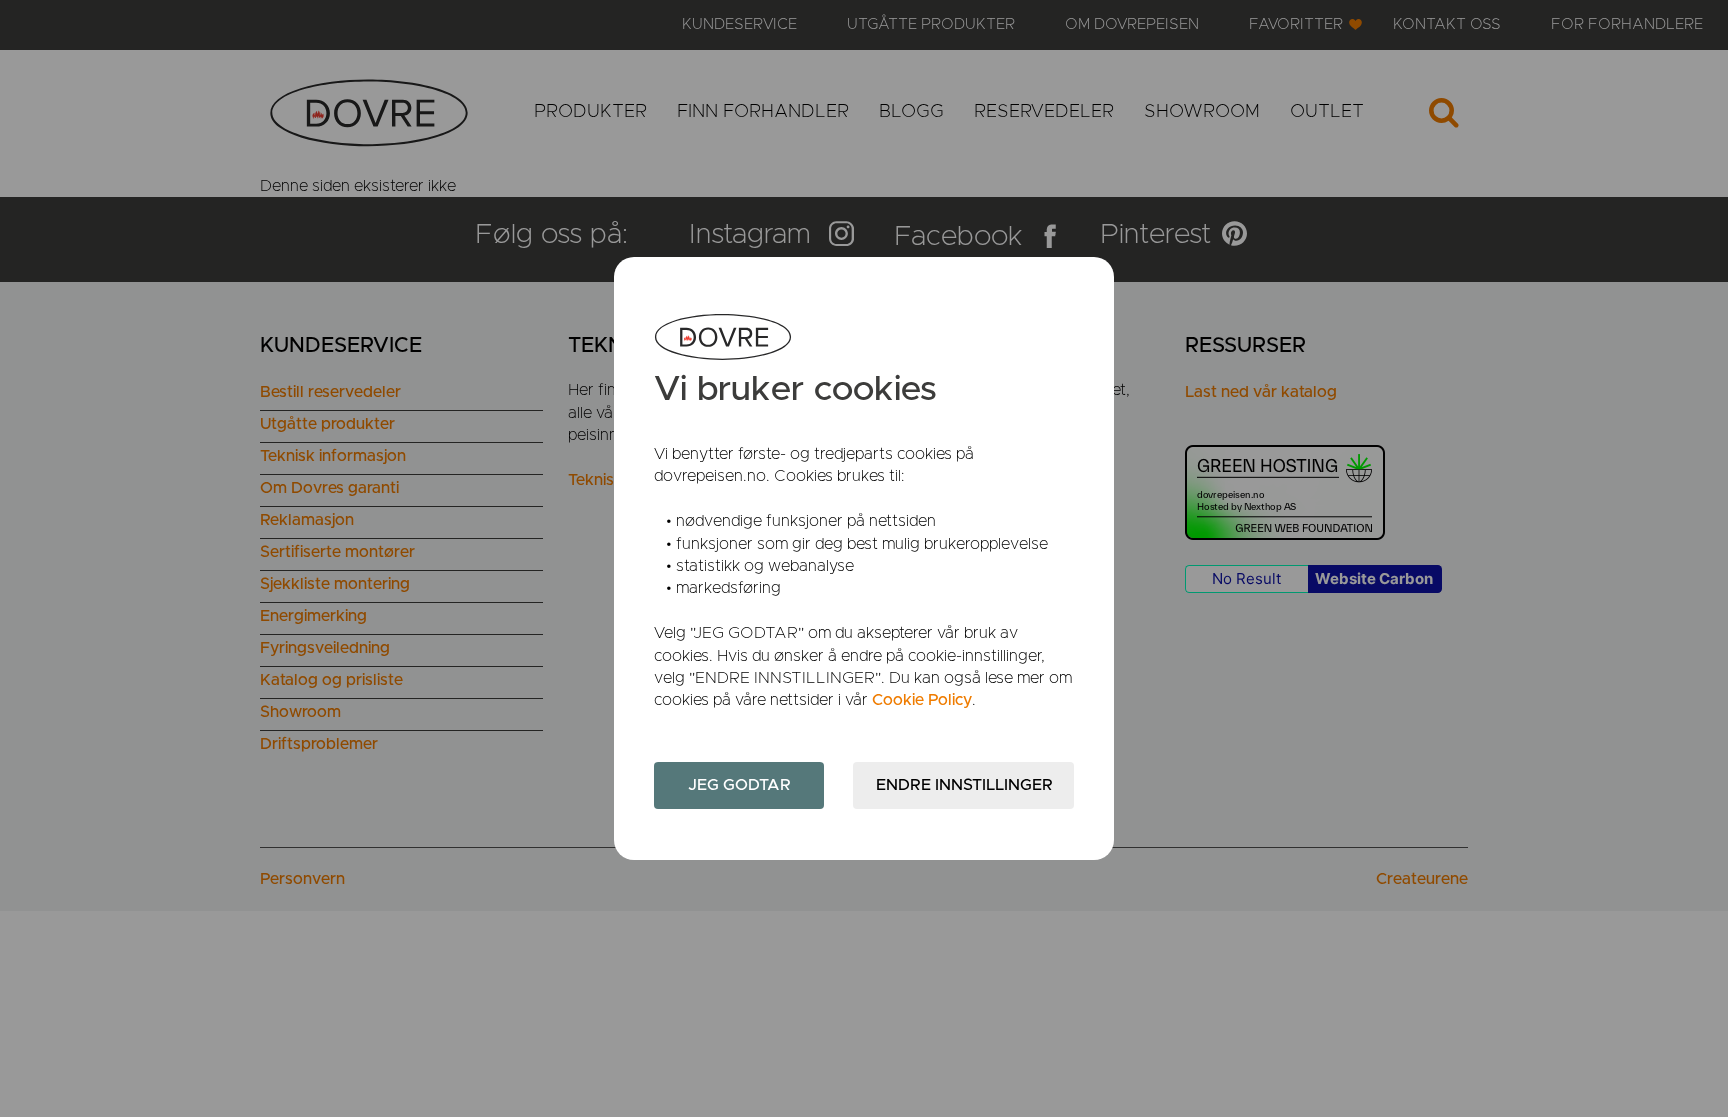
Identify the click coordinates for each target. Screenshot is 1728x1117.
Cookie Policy (922, 700)
